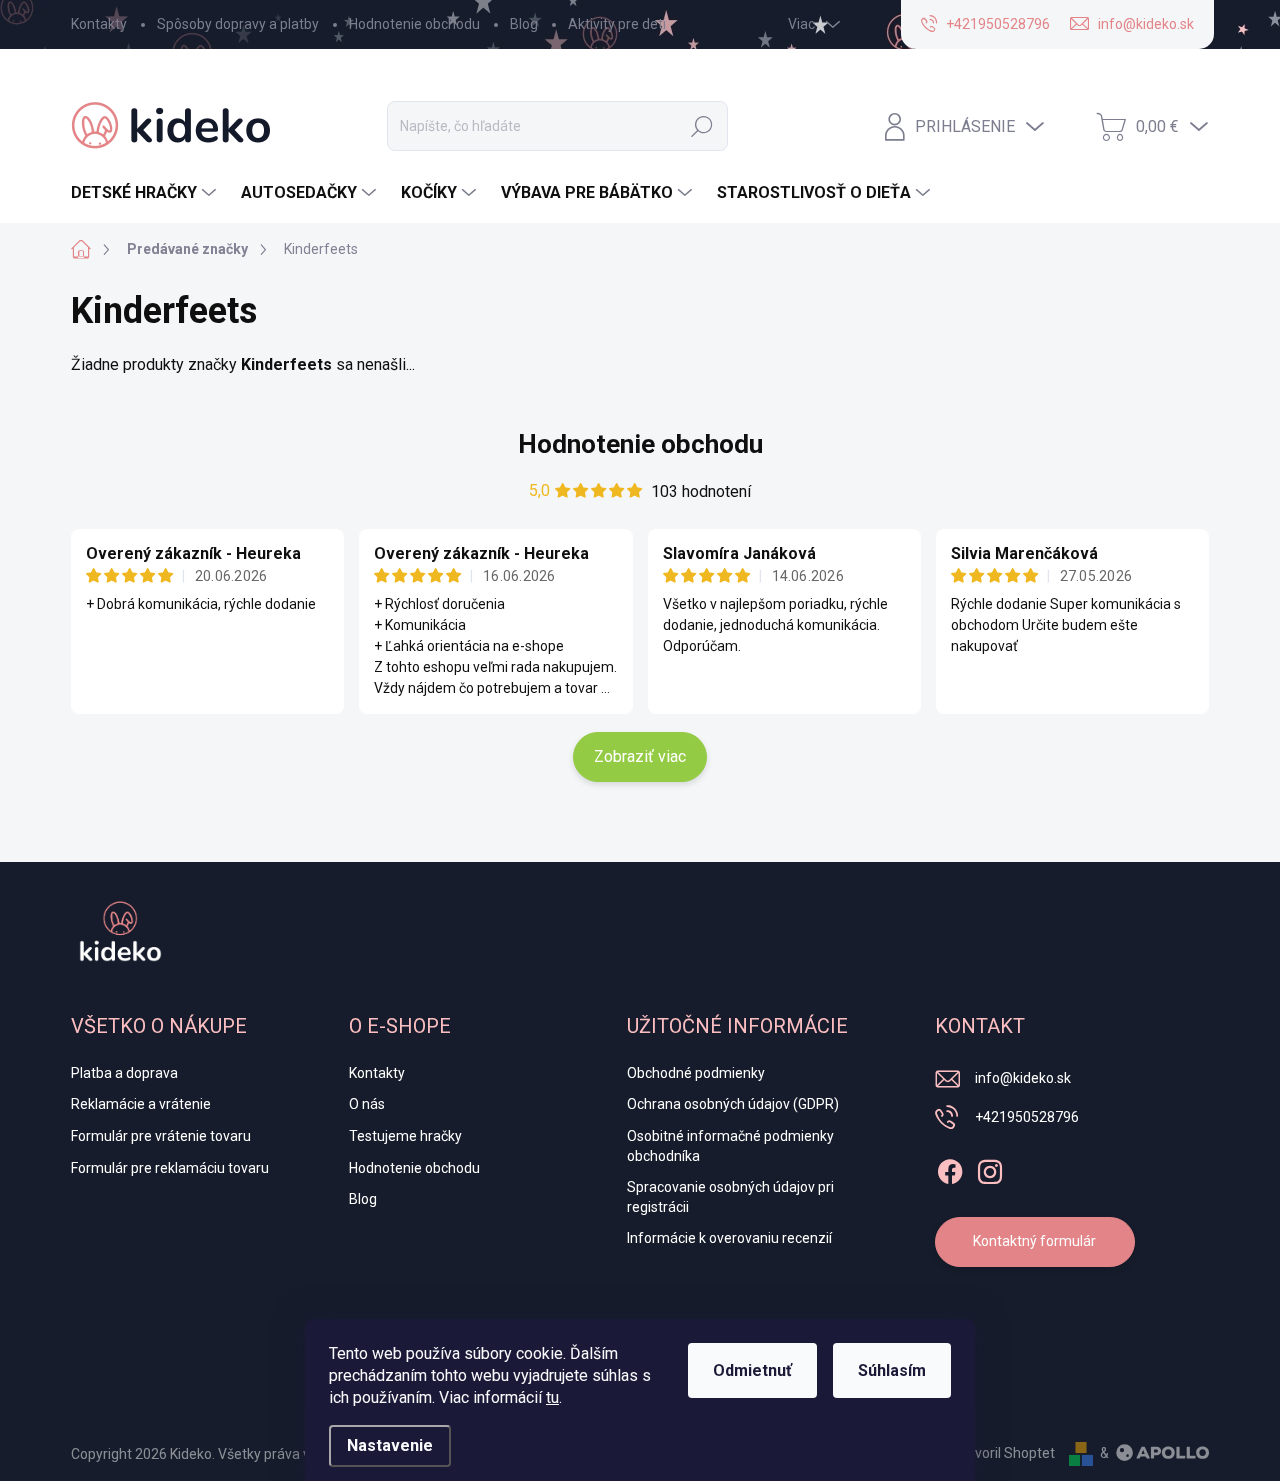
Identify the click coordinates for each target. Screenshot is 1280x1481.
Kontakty (99, 24)
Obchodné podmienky (696, 1073)
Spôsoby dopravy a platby (238, 24)
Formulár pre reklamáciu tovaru (170, 1168)
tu (552, 1397)
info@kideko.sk (1023, 1078)
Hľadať (702, 126)
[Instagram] (990, 1168)
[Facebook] (950, 1168)
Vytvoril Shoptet (1004, 1453)
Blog (524, 24)
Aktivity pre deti (617, 24)
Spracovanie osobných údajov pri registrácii (730, 1197)
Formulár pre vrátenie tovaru (161, 1136)
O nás (367, 1104)
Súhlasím (892, 1370)
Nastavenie (390, 1445)
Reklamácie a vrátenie (141, 1104)
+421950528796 (1027, 1117)
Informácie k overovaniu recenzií (729, 1238)
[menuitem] (146, 193)
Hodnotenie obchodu (414, 24)
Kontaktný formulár (1034, 1241)
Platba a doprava (124, 1073)
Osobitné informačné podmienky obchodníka (730, 1146)
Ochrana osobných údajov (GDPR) (733, 1104)
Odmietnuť (752, 1370)
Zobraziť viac (640, 756)
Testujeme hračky (405, 1136)
